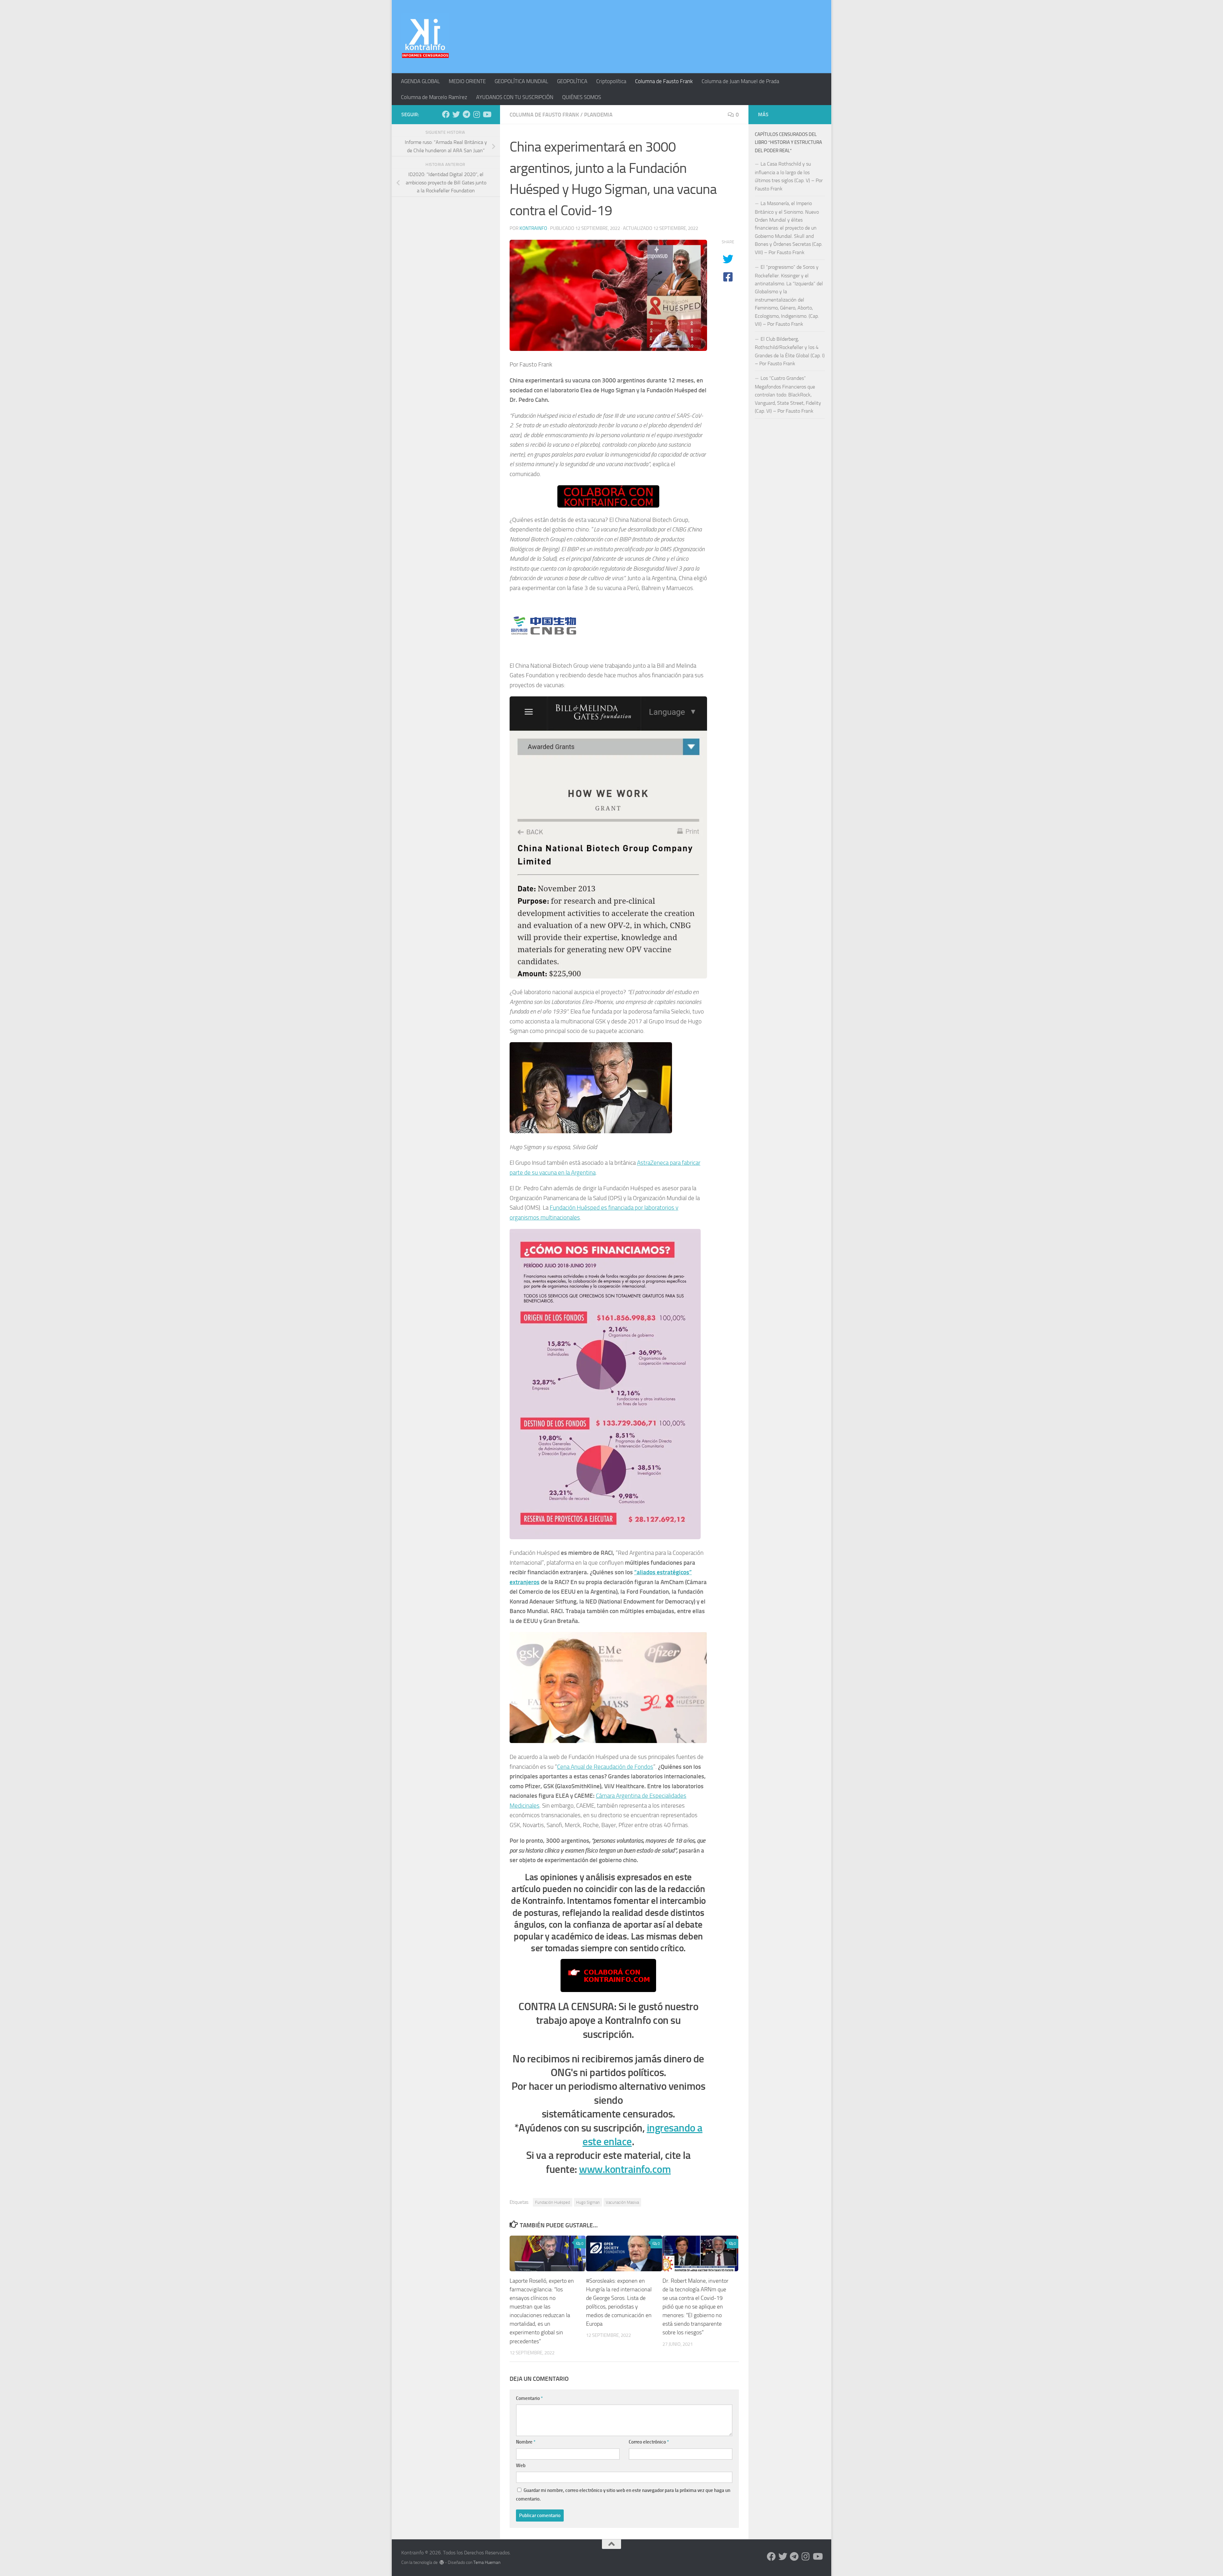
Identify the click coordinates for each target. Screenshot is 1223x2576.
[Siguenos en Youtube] (487, 114)
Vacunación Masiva (622, 2202)
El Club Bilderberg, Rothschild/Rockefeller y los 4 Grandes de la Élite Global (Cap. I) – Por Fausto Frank (790, 351)
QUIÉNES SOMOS (582, 97)
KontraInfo (533, 228)
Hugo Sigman (588, 2202)
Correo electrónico (649, 2442)
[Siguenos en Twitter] (456, 114)
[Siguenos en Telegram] (466, 114)
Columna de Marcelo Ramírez (434, 97)
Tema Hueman (487, 2562)
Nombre (526, 2442)
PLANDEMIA (598, 115)
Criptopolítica (611, 81)
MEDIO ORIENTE (467, 81)
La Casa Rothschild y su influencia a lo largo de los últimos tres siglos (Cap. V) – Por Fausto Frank (789, 176)
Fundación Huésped (553, 2202)
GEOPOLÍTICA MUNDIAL (521, 81)
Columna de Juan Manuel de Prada (740, 81)
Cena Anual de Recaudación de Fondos (605, 1767)
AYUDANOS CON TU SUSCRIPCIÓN (515, 97)
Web (521, 2466)
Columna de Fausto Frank (664, 81)
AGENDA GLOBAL (420, 81)
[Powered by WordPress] (442, 2562)
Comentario (529, 2398)
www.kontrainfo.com (625, 2169)
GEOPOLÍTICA (572, 81)
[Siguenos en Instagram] (476, 114)
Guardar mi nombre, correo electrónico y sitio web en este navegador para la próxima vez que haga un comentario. (623, 2494)
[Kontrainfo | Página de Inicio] (425, 37)
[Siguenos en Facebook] (446, 114)
